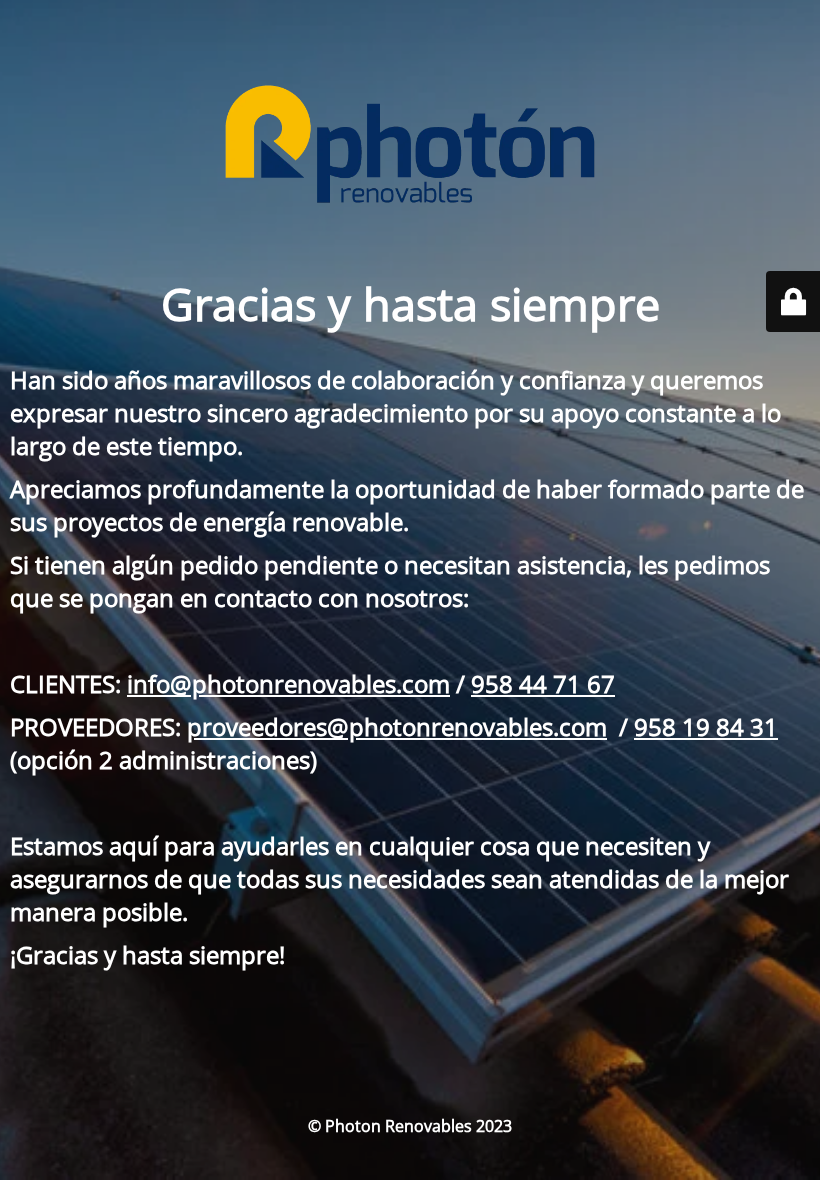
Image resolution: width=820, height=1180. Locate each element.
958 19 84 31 (706, 726)
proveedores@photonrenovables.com (397, 726)
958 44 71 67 (543, 683)
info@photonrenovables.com (288, 683)
